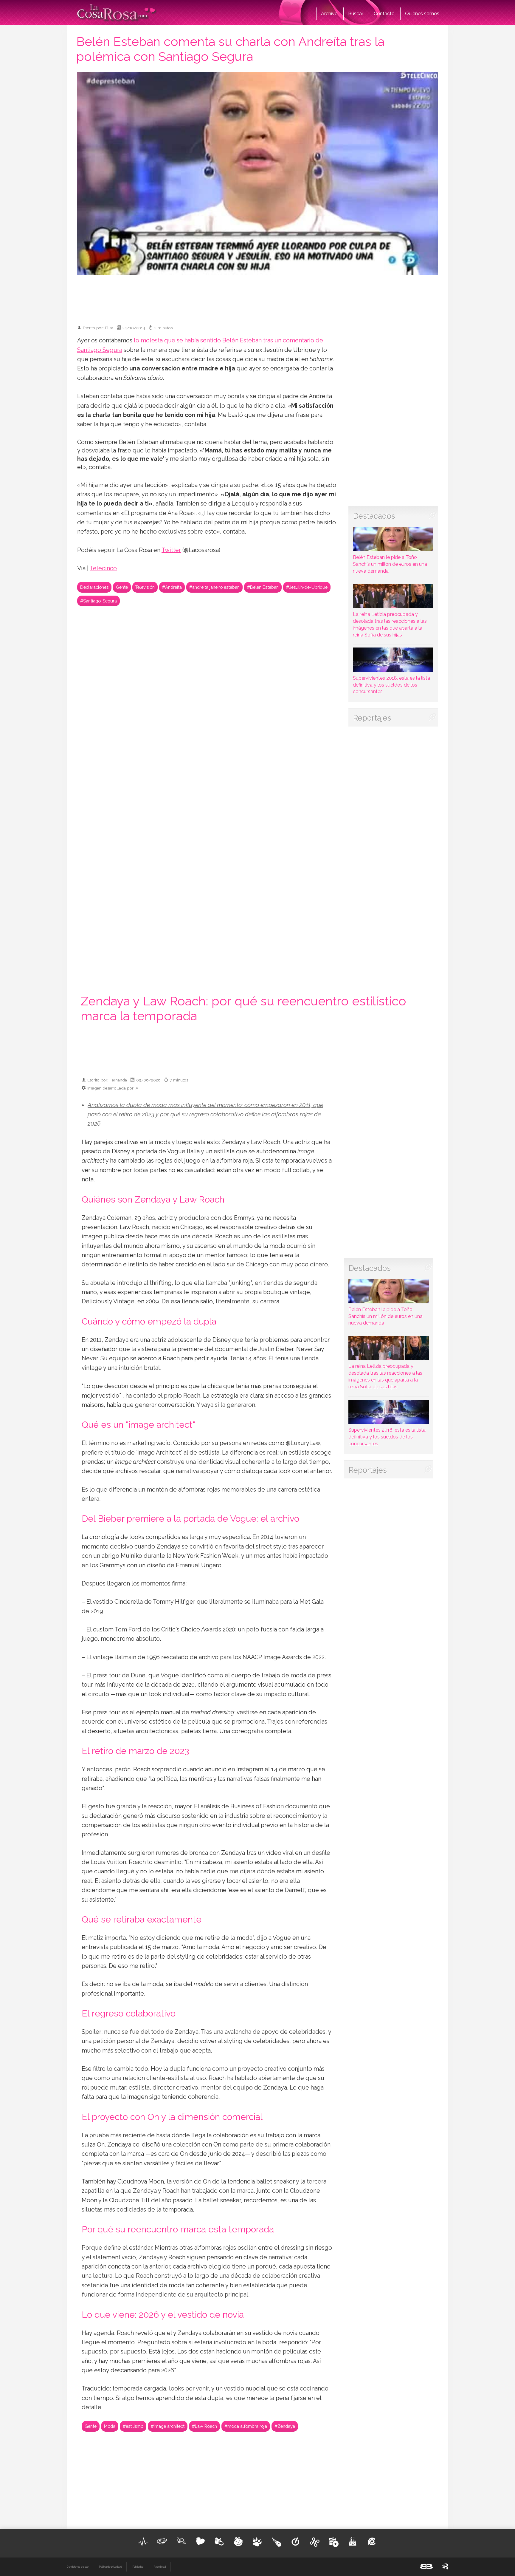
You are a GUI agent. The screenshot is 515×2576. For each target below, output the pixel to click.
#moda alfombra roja (246, 2426)
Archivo (329, 14)
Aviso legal (160, 2567)
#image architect (168, 2426)
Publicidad (138, 2567)
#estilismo (133, 2426)
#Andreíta (172, 587)
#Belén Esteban (263, 587)
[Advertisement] (257, 297)
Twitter (171, 550)
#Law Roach (204, 2426)
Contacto (384, 14)
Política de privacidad (110, 2567)
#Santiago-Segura (98, 601)
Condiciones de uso (78, 2567)
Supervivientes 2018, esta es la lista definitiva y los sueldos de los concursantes (391, 685)
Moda (110, 2426)
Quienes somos (422, 14)
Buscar (356, 14)
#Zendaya (285, 2426)
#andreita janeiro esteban (214, 587)
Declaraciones (94, 587)
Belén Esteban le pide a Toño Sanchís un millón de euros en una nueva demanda (390, 564)
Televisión (145, 587)
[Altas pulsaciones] (143, 2542)
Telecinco (103, 568)
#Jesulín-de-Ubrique (307, 587)
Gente (122, 587)
